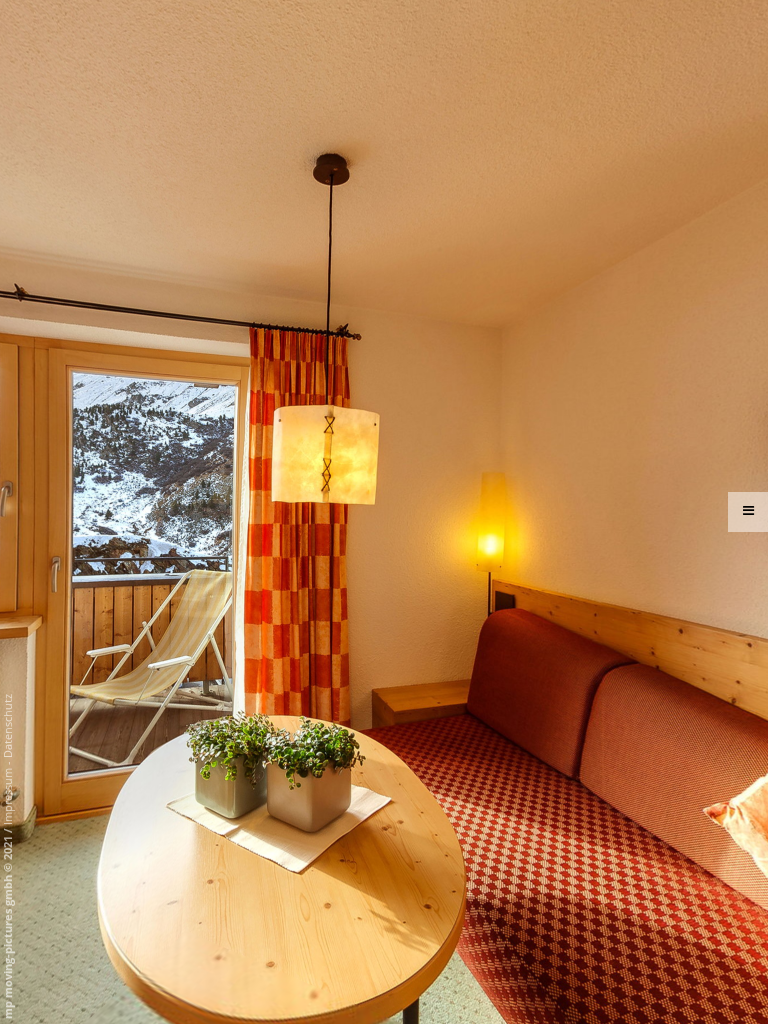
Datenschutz (7, 726)
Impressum (7, 796)
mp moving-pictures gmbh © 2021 (7, 926)
